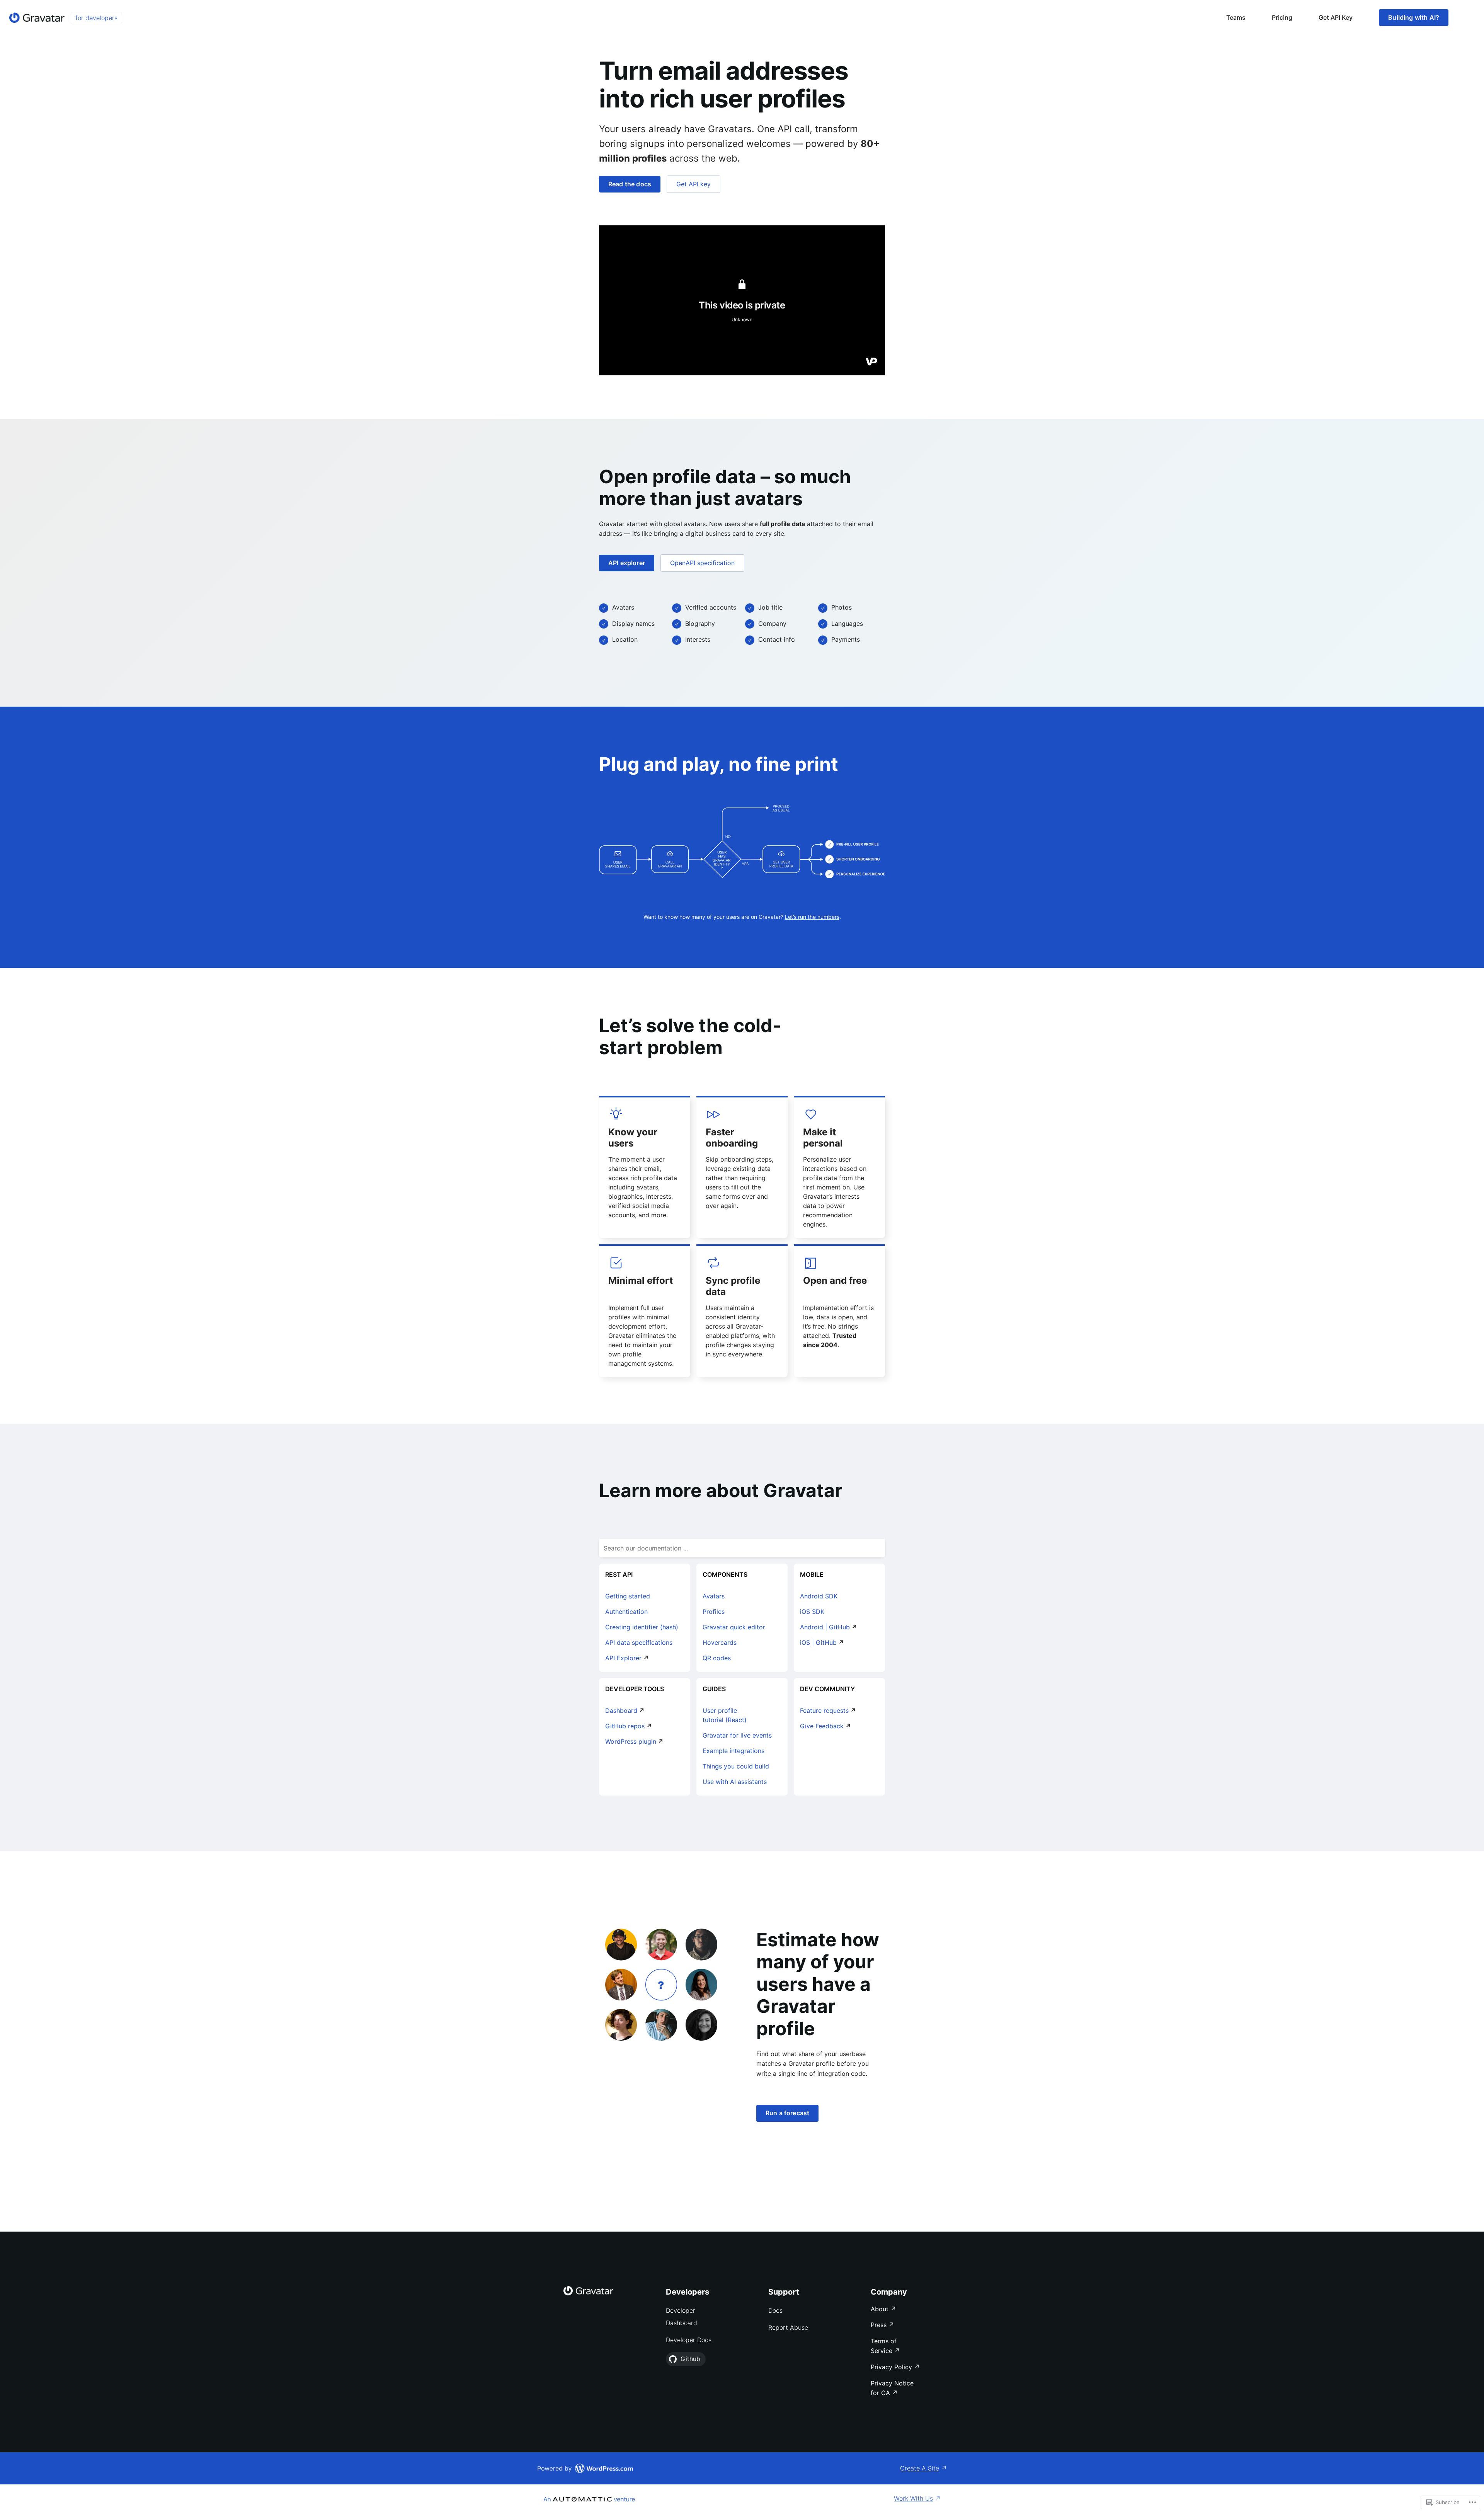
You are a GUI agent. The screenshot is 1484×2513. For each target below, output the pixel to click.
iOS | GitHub (818, 1642)
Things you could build (736, 1766)
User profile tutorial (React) (725, 1715)
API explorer (627, 563)
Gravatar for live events (737, 1735)
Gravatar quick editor (734, 1627)
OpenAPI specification (702, 563)
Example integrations (733, 1751)
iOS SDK (812, 1612)
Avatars (714, 1596)
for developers (96, 18)
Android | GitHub (825, 1627)
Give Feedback (822, 1726)
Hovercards (720, 1642)
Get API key (693, 184)
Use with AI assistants (735, 1782)
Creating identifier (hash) (642, 1627)
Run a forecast (787, 2113)
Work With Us (913, 2498)
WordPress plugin (631, 1741)
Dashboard (621, 1711)
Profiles (714, 1612)
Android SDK (819, 1596)
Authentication (626, 1612)
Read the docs (630, 184)
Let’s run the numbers (812, 917)
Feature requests (824, 1711)
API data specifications (639, 1642)
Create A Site (920, 2468)
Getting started (628, 1596)
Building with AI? (1414, 17)
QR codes (717, 1658)
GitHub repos (625, 1726)
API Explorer (623, 1658)
